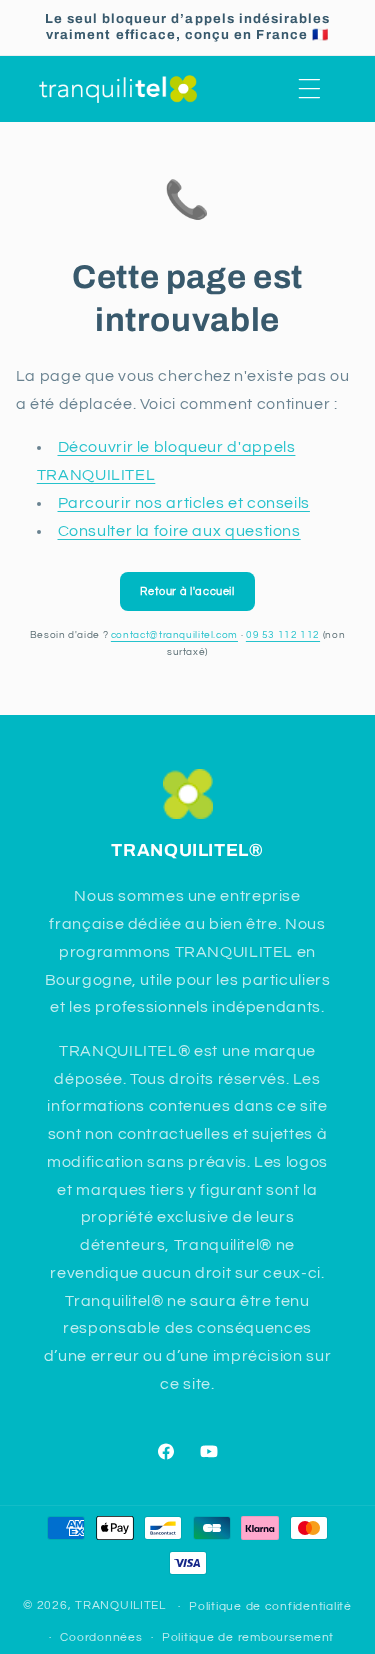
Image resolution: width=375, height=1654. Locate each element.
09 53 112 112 (283, 635)
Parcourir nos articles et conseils (184, 503)
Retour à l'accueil (187, 591)
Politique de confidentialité (270, 1606)
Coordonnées (101, 1637)
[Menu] (310, 89)
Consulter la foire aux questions (179, 531)
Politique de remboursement (248, 1637)
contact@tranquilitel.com (174, 635)
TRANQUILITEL (122, 1606)
